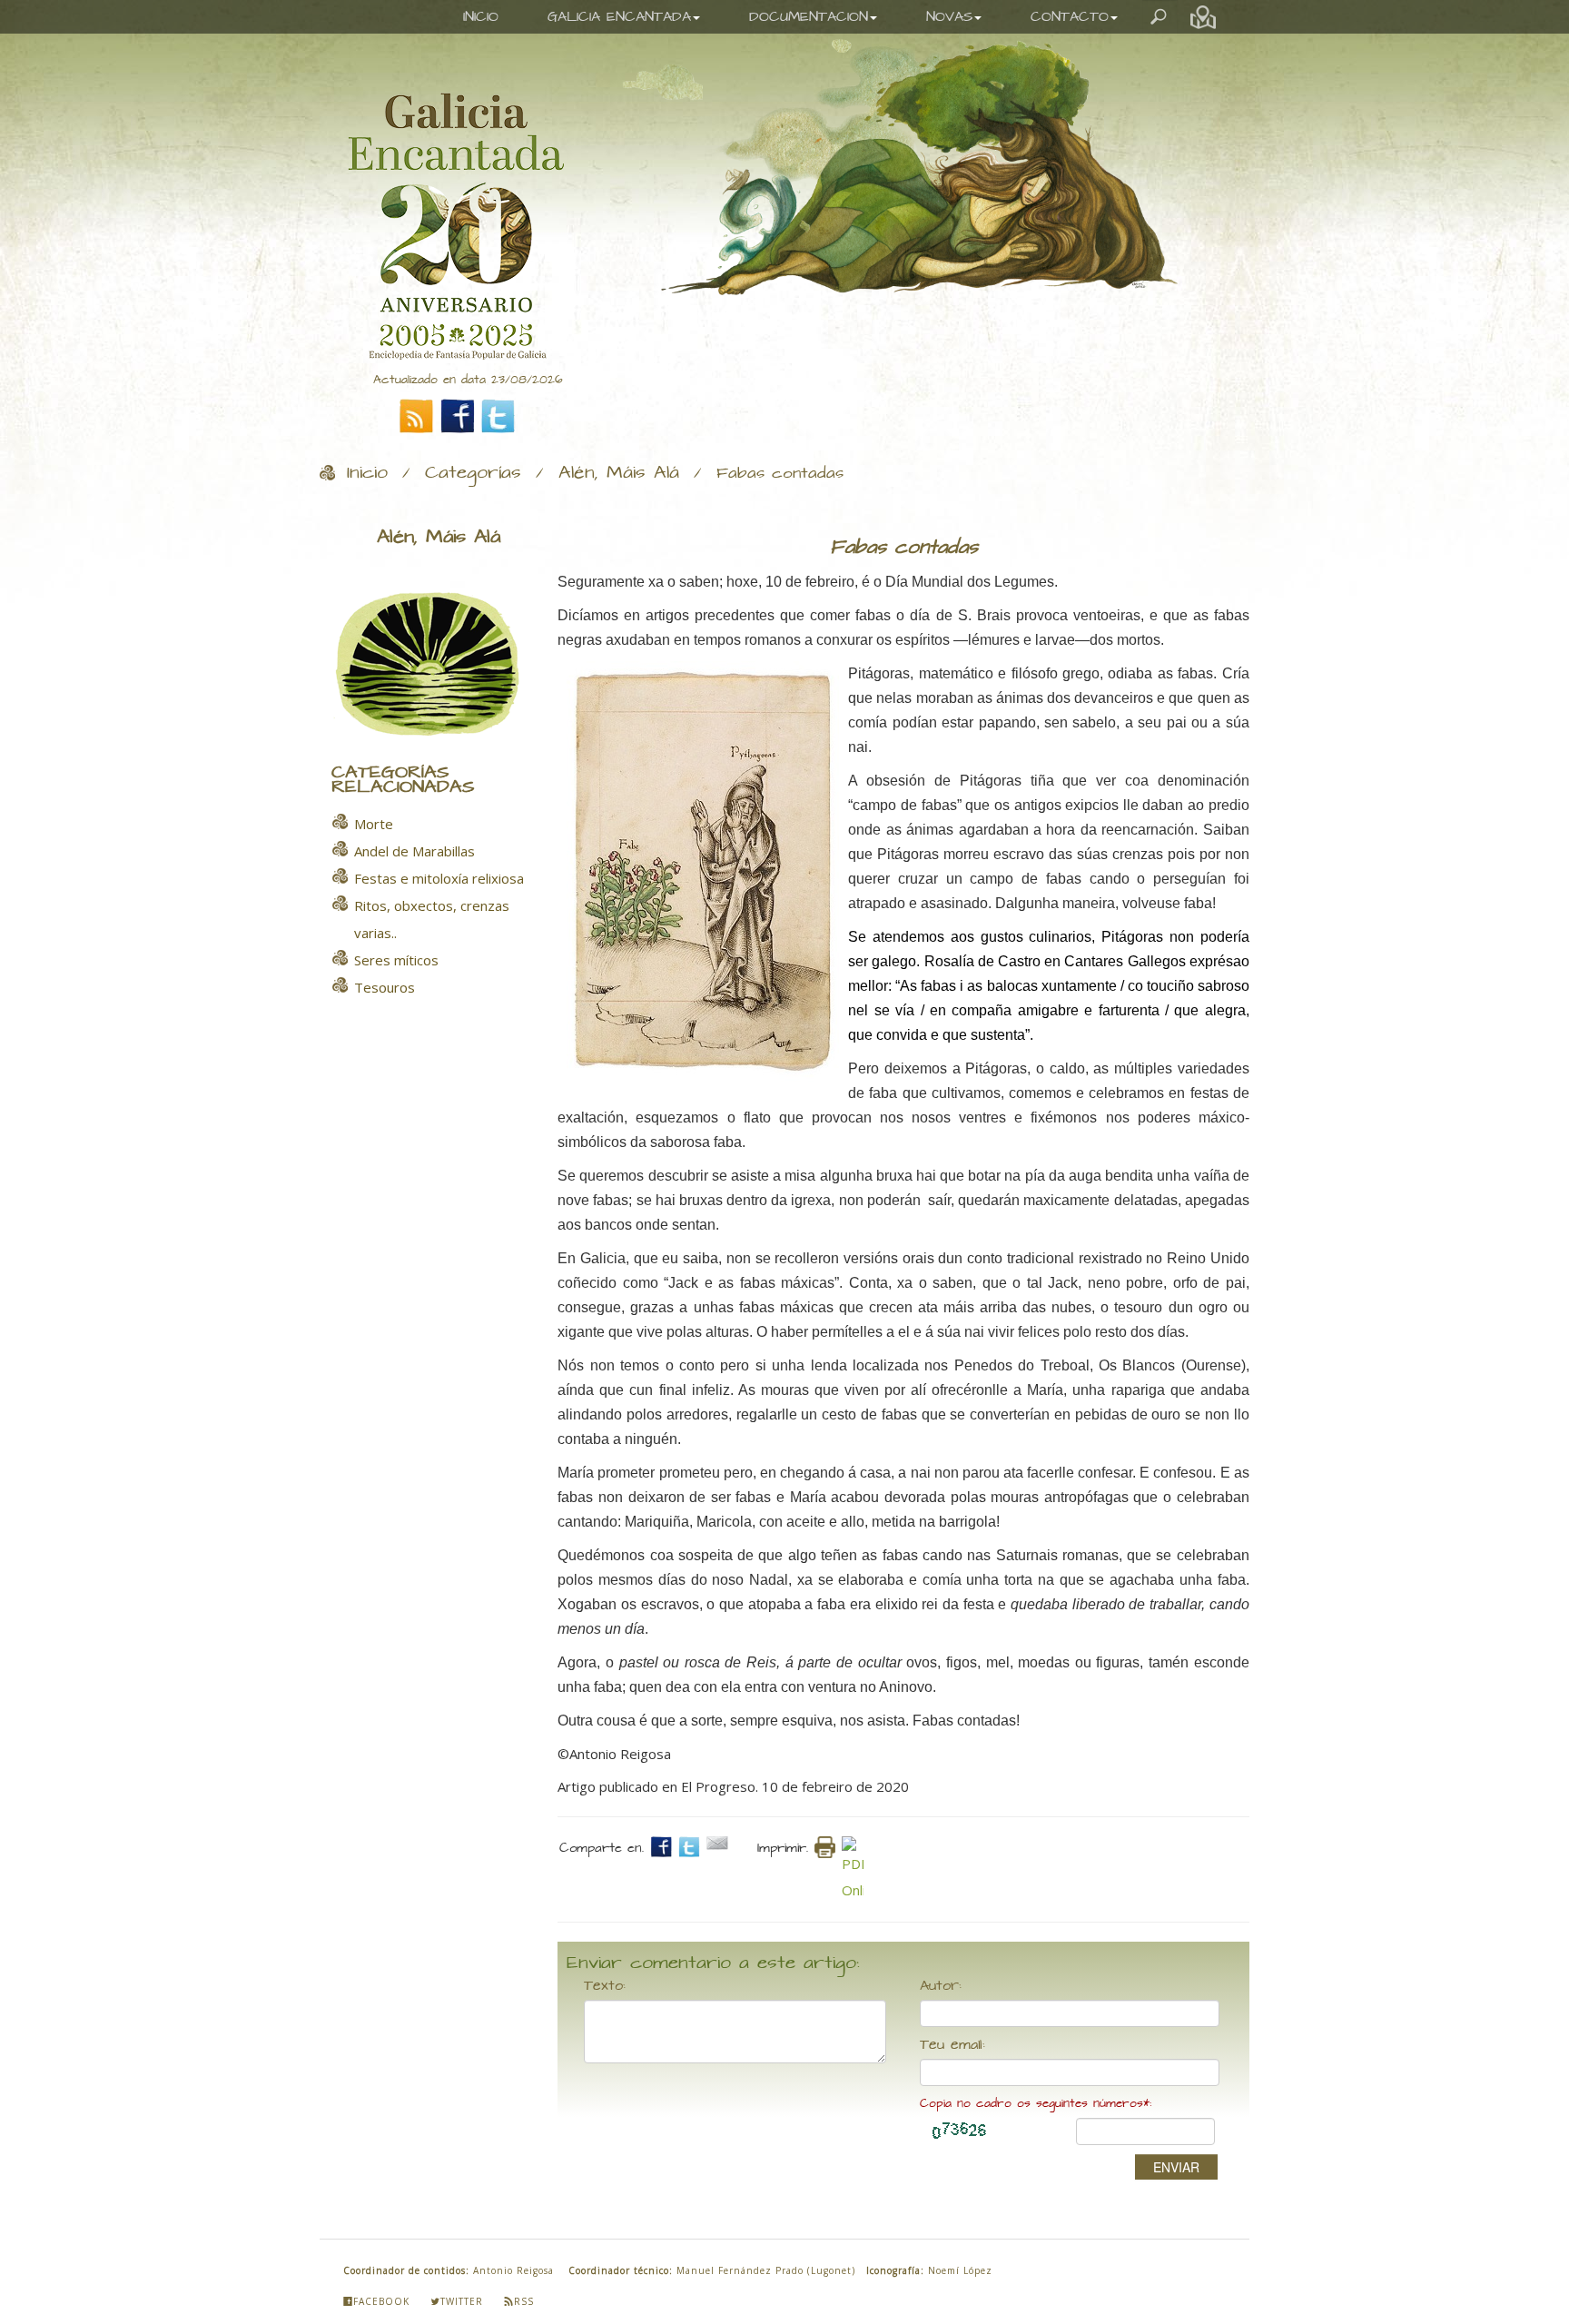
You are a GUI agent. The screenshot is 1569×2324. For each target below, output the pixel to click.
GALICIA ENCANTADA (619, 17)
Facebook (381, 2301)
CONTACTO (1070, 17)
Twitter (462, 2301)
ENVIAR (1176, 2167)
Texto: (605, 1986)
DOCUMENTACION (809, 17)
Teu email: (952, 2045)
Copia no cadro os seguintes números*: (1036, 2104)
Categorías (473, 473)
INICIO (481, 17)
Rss (524, 2301)
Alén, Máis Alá (619, 473)
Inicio (367, 473)
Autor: (941, 1986)
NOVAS (949, 17)
